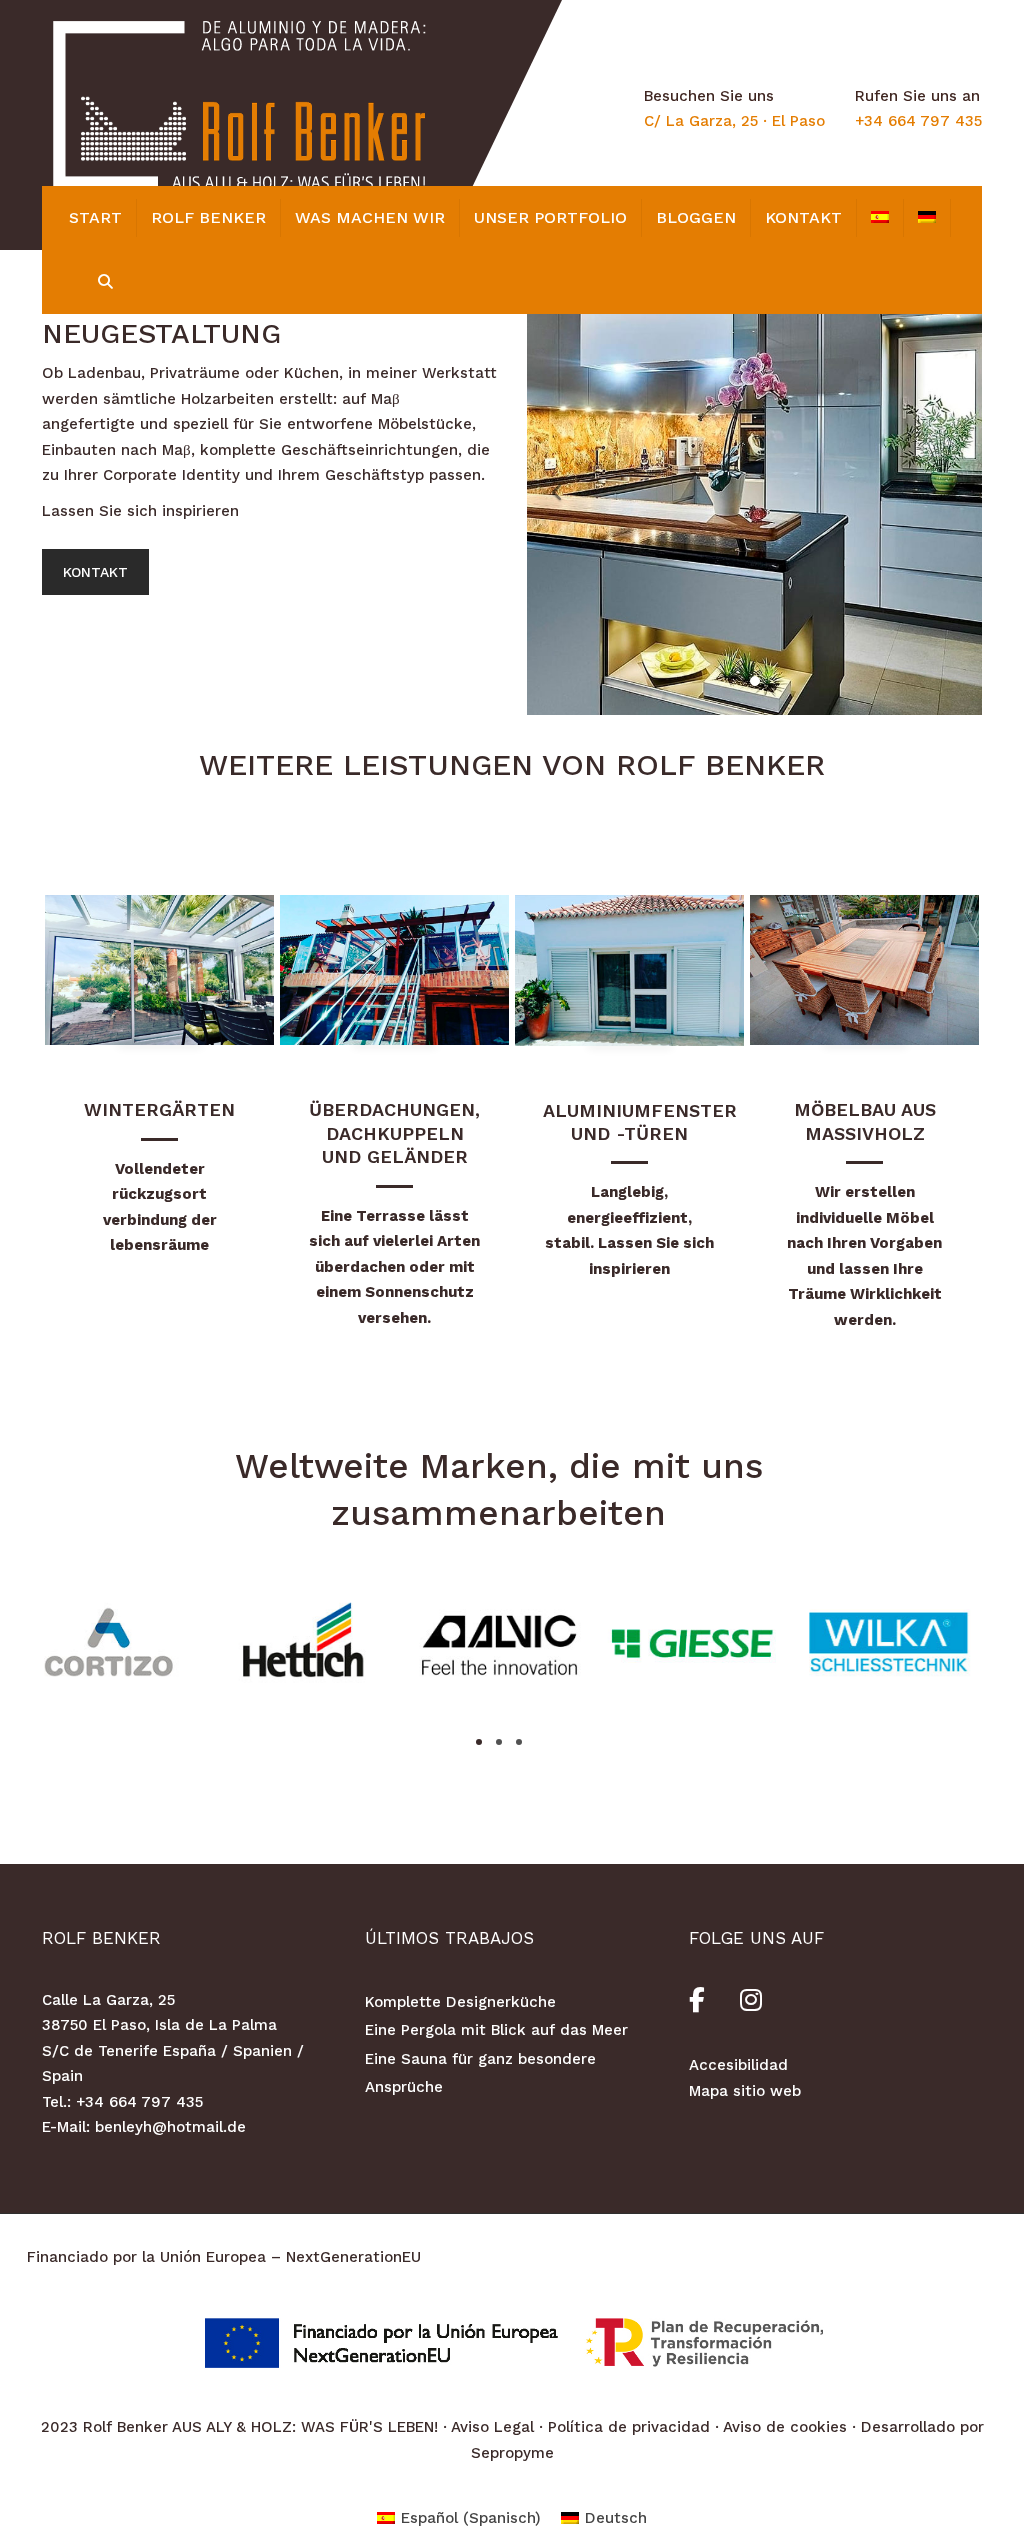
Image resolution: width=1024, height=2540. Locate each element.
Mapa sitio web (745, 2091)
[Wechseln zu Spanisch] (880, 218)
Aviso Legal (492, 2427)
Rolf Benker (208, 217)
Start (95, 217)
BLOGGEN (696, 217)
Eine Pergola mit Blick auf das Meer (496, 2030)
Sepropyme (512, 2453)
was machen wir (370, 217)
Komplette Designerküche (460, 2002)
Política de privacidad (629, 2427)
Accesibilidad (738, 2065)
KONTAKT (803, 217)
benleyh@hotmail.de (170, 2127)
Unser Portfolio (550, 217)
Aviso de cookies (785, 2427)
